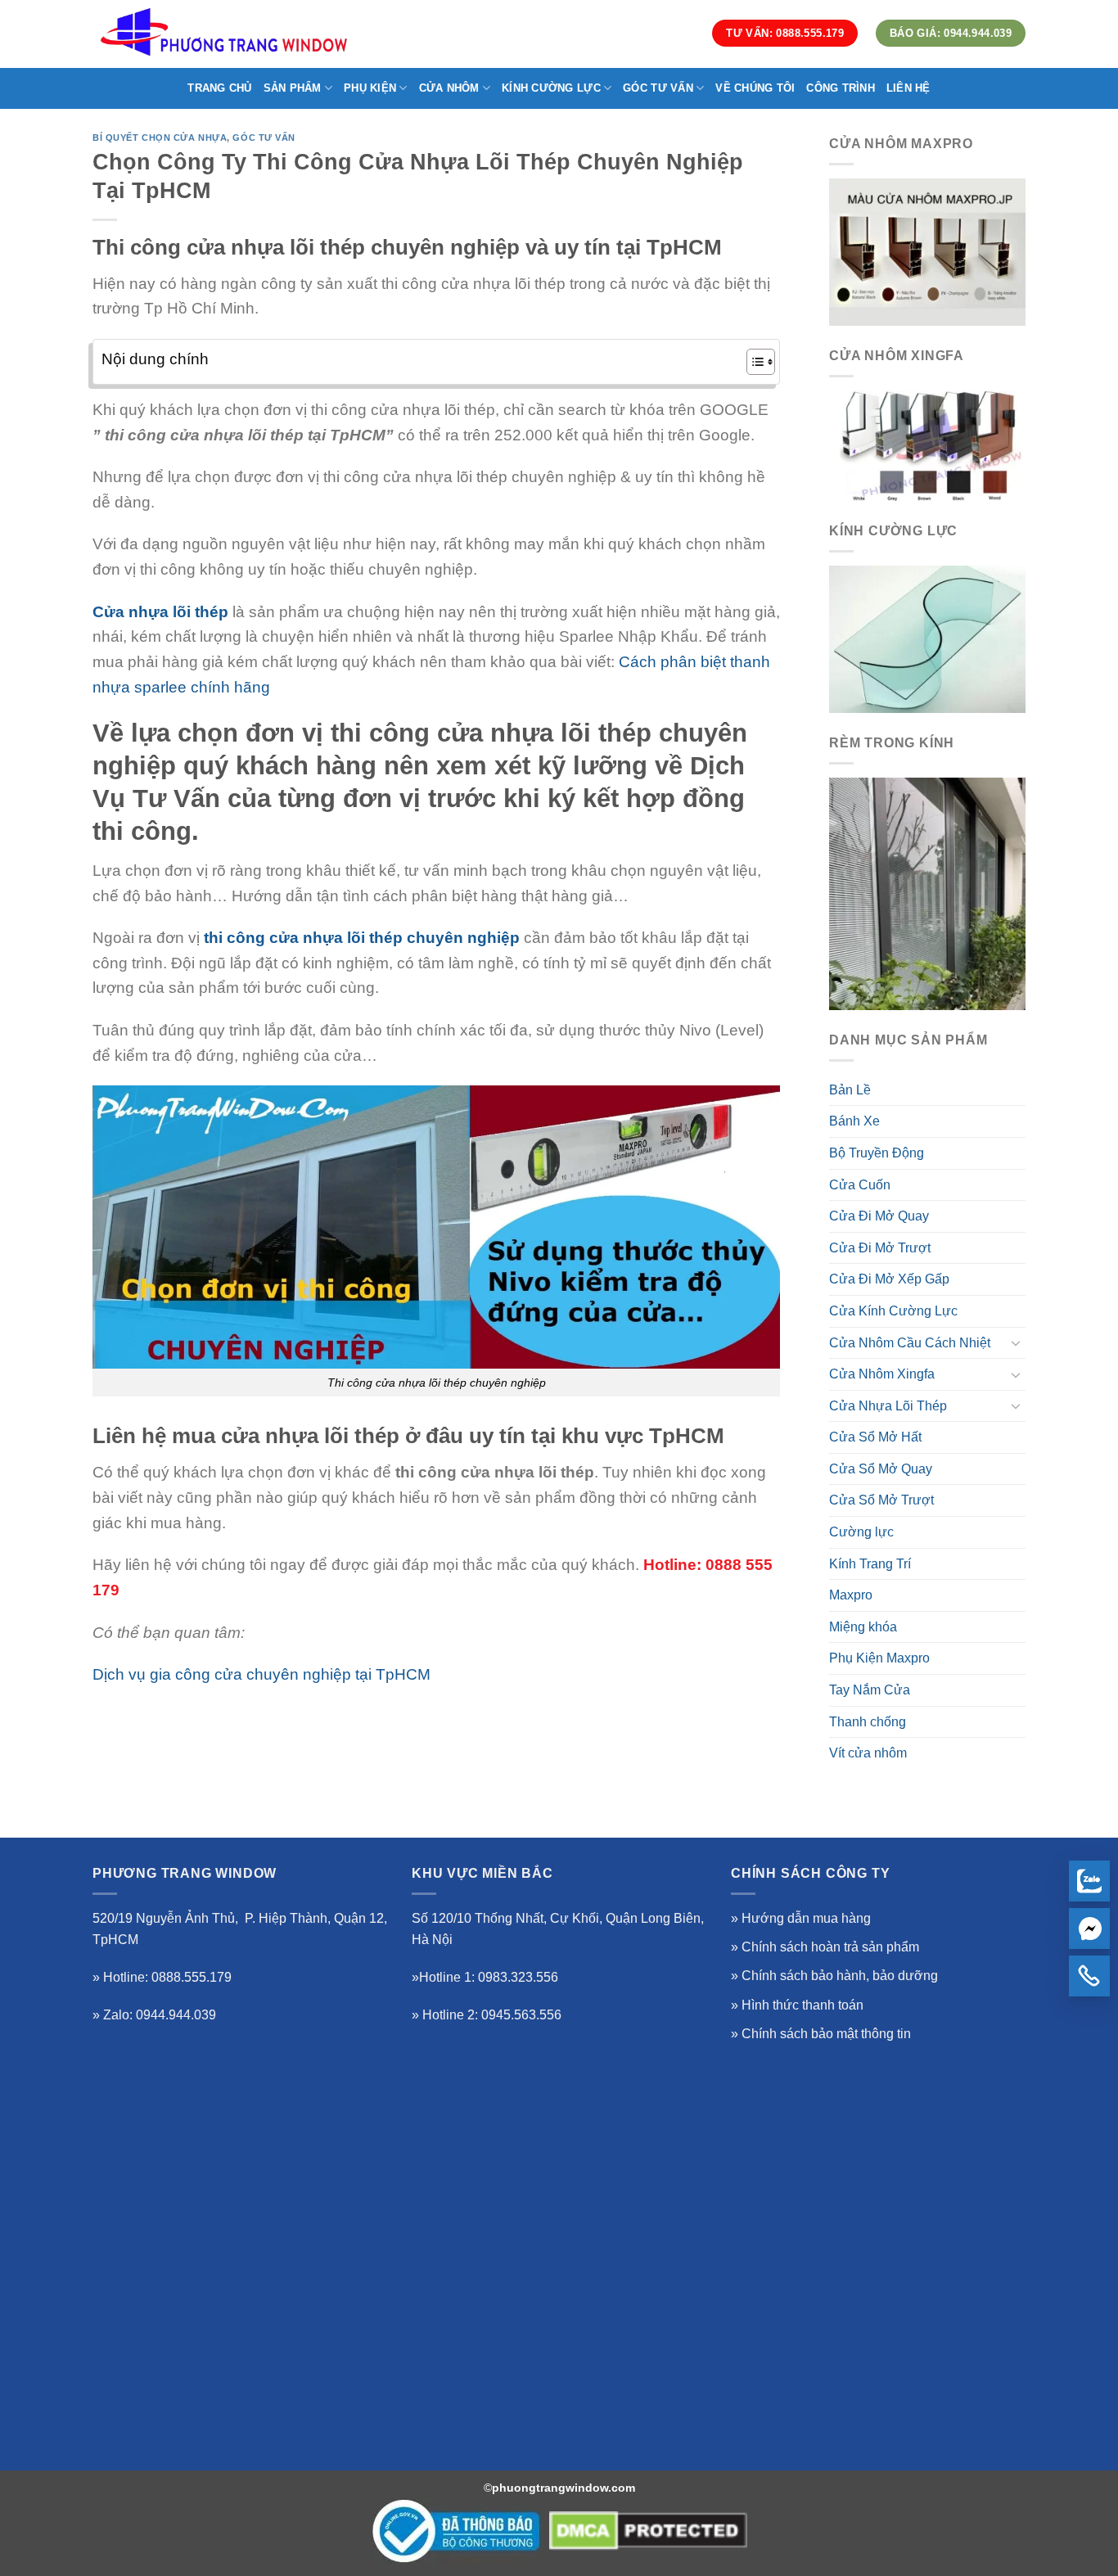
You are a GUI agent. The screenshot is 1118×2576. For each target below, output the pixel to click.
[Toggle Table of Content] (753, 362)
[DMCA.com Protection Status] (648, 2531)
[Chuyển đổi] (1016, 1342)
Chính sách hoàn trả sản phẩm (830, 1947)
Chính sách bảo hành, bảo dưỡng (840, 1976)
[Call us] (1089, 1976)
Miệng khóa (863, 1627)
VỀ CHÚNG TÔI (755, 88)
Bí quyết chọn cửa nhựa (160, 138)
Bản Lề (850, 1090)
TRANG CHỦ (219, 88)
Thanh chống (868, 1722)
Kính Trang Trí (870, 1564)
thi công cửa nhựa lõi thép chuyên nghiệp (362, 938)
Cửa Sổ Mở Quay (881, 1469)
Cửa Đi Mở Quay (879, 1216)
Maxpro (851, 1595)
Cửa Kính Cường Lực (893, 1311)
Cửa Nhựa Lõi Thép (888, 1406)
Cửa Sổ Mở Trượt (881, 1500)
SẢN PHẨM (293, 88)
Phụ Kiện (370, 88)
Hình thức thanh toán (802, 2005)
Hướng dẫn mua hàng (806, 1918)
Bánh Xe (854, 1121)
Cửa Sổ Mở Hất (875, 1437)
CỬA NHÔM (449, 88)
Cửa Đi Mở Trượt (880, 1248)
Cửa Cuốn (860, 1185)
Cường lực (861, 1532)
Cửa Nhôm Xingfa (882, 1374)
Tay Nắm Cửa (870, 1690)
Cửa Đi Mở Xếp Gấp (889, 1279)
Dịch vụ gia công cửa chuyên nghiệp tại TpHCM (261, 1674)
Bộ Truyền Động (877, 1153)
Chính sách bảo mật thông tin (826, 2034)
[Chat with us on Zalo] (1089, 1881)
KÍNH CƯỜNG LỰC (551, 88)
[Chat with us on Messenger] (1089, 1929)
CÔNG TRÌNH (841, 88)
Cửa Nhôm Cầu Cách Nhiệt (910, 1343)
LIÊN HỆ (908, 88)
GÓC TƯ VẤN (658, 88)
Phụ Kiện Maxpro (879, 1658)
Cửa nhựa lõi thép (160, 612)
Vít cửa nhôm (868, 1753)
